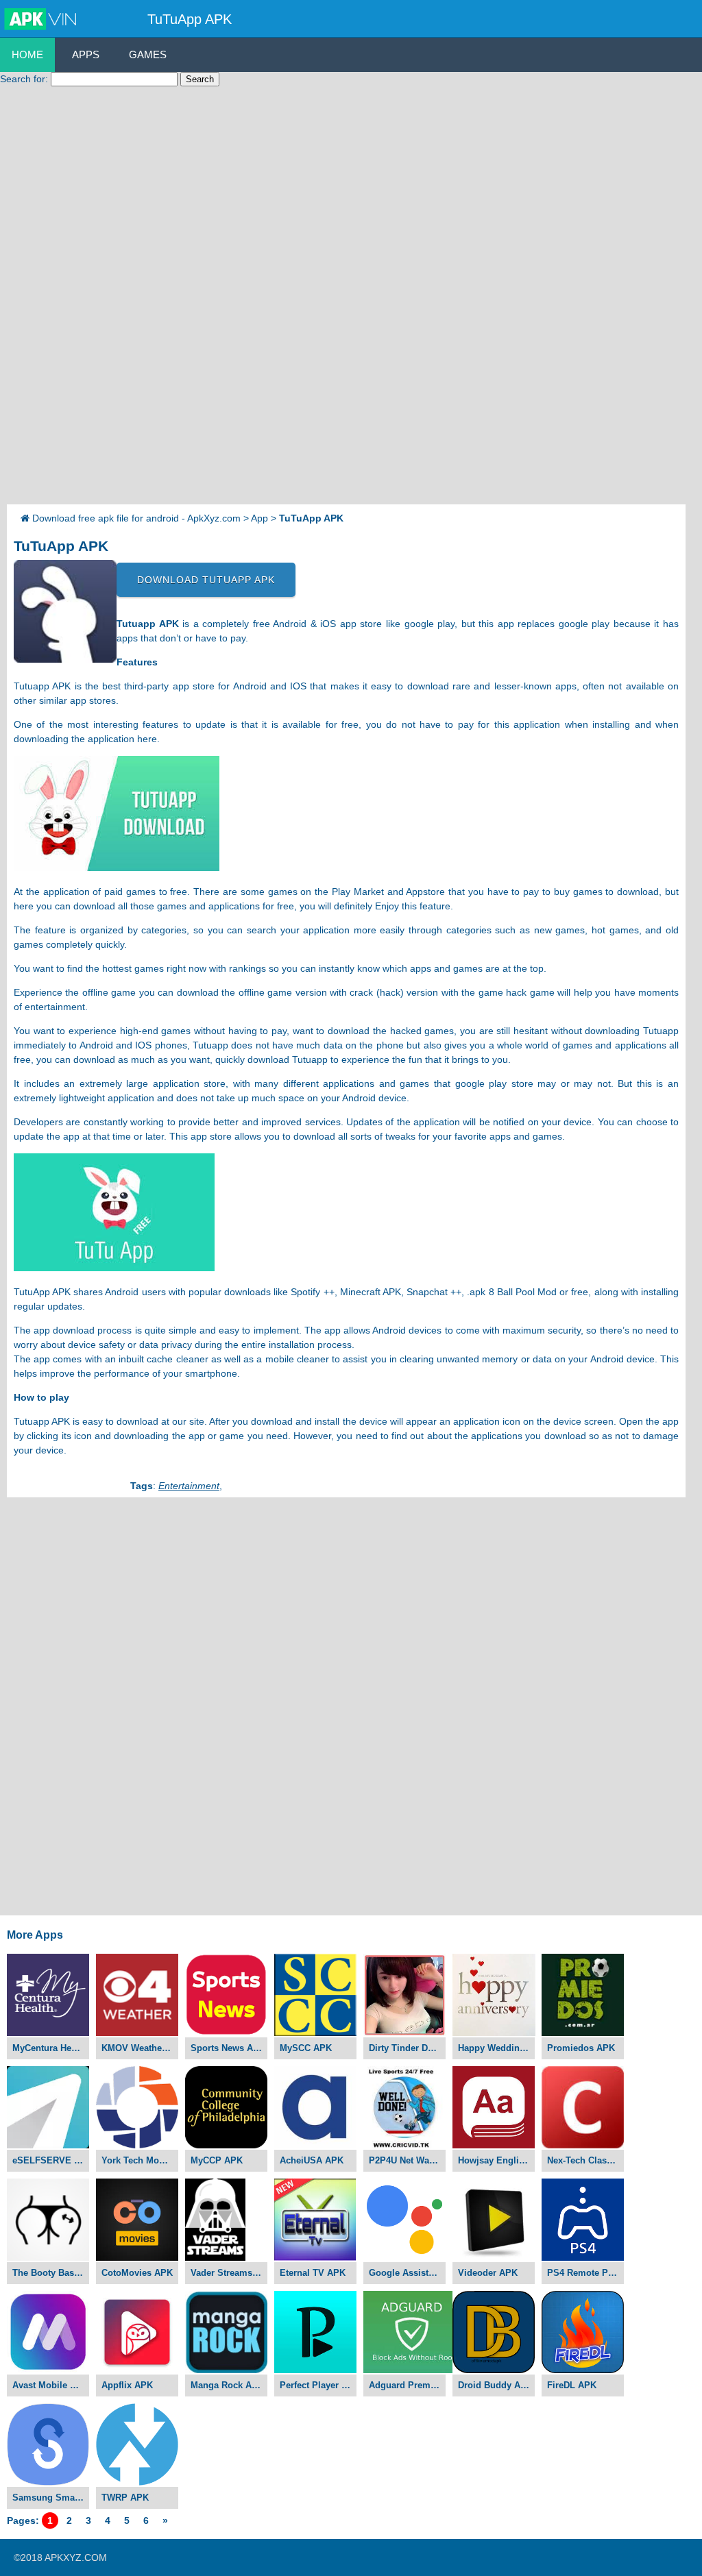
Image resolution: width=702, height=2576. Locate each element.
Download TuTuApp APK (206, 580)
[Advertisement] (55, 299)
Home (27, 54)
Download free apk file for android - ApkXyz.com (136, 518)
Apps (86, 54)
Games (148, 54)
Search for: (24, 79)
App (259, 518)
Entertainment (189, 1486)
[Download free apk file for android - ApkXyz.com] (42, 20)
